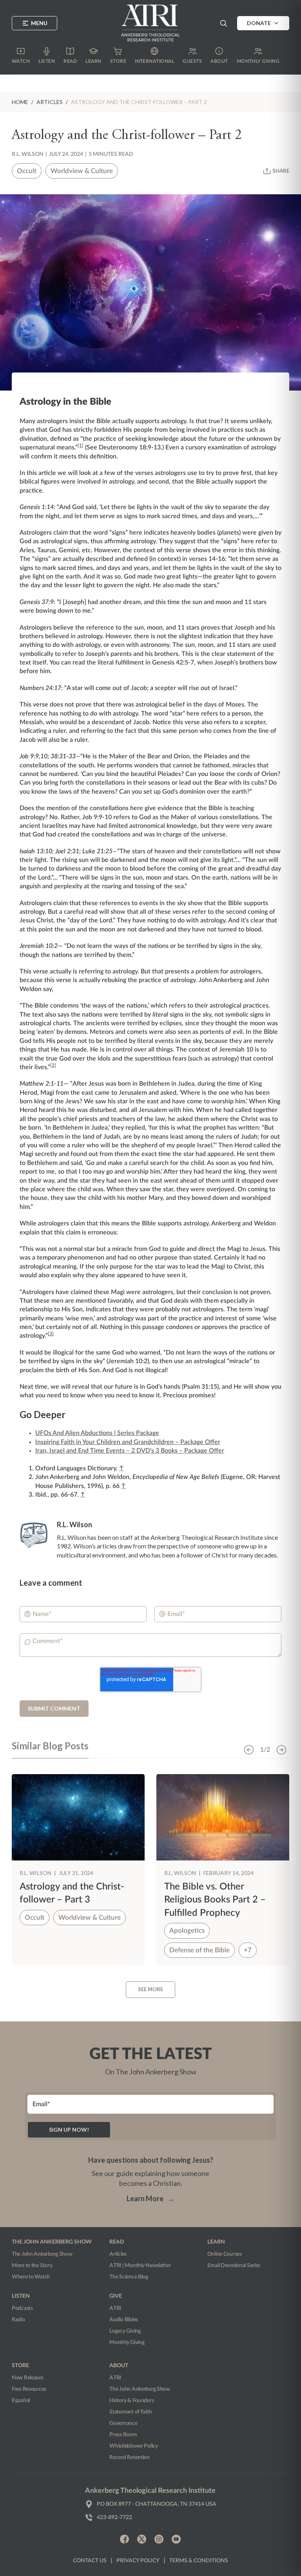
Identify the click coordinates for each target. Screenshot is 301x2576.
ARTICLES (50, 102)
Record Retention (130, 2457)
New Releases (28, 2378)
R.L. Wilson (28, 154)
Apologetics (187, 1931)
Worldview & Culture (82, 171)
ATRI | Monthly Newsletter (140, 2266)
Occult (27, 171)
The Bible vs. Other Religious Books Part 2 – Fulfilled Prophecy (215, 1900)
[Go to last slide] (249, 1750)
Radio (18, 2320)
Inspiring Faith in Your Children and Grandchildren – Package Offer (128, 1442)
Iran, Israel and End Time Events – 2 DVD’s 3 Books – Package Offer (130, 1451)
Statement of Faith (131, 2412)
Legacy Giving (125, 2331)
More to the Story (32, 2266)
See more (150, 1989)
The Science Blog (129, 2277)
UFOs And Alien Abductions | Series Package (97, 1433)
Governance (123, 2423)
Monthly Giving (127, 2342)
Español (21, 2401)
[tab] (50, 1749)
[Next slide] (281, 1750)
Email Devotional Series (234, 2266)
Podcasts (22, 2308)
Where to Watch (31, 2277)
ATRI (115, 2308)
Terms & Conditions (199, 2561)
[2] (53, 1065)
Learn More (150, 2198)
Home (20, 102)
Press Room (123, 2435)
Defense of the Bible (199, 1950)
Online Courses (225, 2254)
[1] (81, 445)
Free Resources (29, 2389)
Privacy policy (138, 2561)
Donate (259, 23)
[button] (223, 23)
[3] (51, 1334)
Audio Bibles (124, 2320)
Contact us (90, 2561)
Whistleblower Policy (133, 2446)
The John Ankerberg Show (42, 2254)
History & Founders (131, 2401)
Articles (118, 2254)
